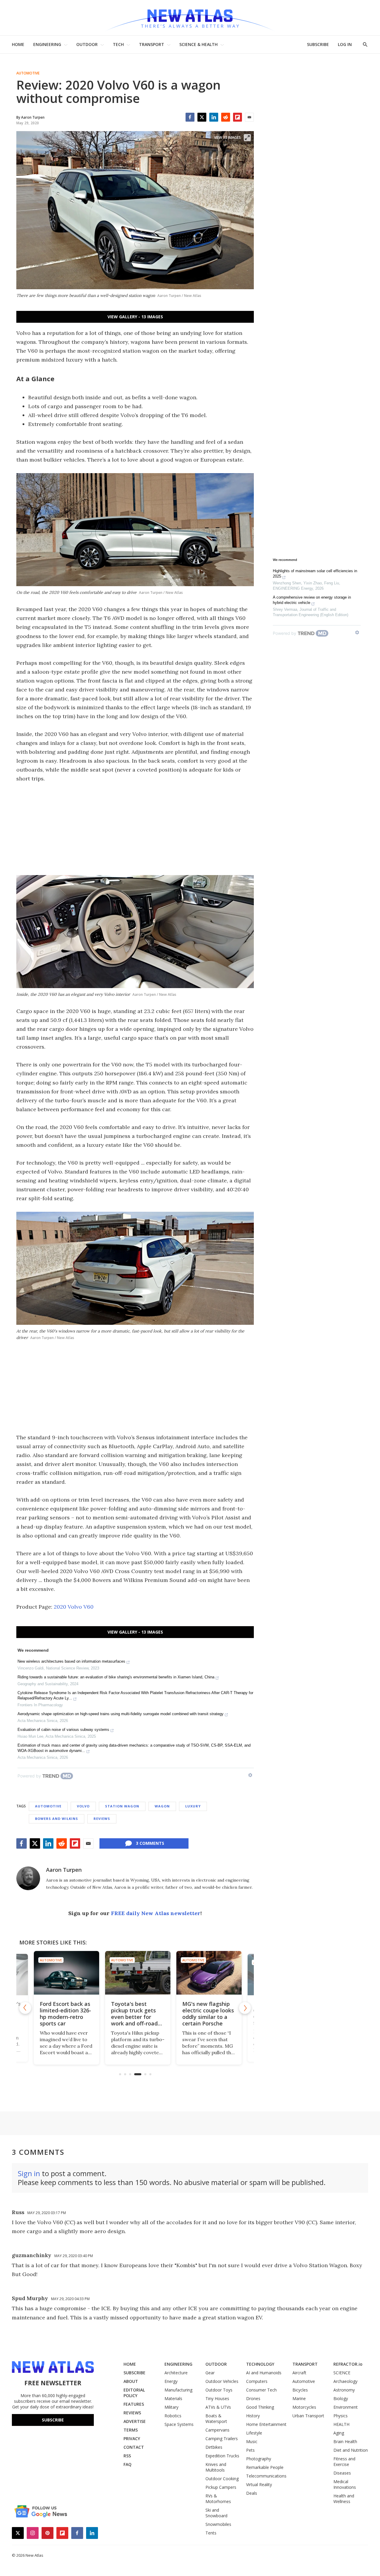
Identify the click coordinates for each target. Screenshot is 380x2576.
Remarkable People (265, 2467)
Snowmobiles (218, 2524)
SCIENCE (342, 2373)
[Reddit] (226, 117)
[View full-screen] (247, 138)
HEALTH (341, 2424)
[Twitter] (202, 117)
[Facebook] (190, 117)
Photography (259, 2459)
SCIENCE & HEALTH (198, 44)
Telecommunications (266, 2476)
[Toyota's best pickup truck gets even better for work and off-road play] (135, 1973)
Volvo (83, 1806)
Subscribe (53, 2420)
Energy (171, 2381)
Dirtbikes (214, 2447)
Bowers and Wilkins (57, 1819)
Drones (253, 2398)
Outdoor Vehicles (222, 2381)
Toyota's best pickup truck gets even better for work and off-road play (132, 2017)
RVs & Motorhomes (218, 2499)
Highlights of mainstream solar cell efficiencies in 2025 (315, 574)
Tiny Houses (217, 2398)
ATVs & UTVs (218, 2407)
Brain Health (345, 2441)
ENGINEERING (47, 44)
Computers (257, 2381)
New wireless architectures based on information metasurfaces (71, 1661)
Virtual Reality (259, 2484)
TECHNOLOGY (260, 2364)
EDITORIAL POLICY (134, 2393)
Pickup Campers (221, 2487)
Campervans (217, 2430)
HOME (18, 44)
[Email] (249, 117)
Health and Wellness (344, 2499)
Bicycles (300, 2390)
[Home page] (190, 18)
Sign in (29, 2173)
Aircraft (299, 2373)
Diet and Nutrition (351, 2450)
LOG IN (345, 44)
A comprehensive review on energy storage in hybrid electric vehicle (312, 600)
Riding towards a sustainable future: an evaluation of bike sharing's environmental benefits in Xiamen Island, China (116, 1677)
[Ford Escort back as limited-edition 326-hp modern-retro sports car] (64, 1973)
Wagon (162, 1806)
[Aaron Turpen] (28, 1878)
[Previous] (25, 2008)
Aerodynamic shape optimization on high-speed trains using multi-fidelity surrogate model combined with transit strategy (121, 1714)
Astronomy (344, 2390)
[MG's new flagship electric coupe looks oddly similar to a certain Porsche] (206, 1973)
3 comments (150, 1843)
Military (171, 2407)
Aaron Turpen (64, 1870)
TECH (118, 44)
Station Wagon (122, 1806)
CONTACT (134, 2447)
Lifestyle (254, 2433)
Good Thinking (260, 2407)
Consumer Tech (261, 2390)
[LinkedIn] (214, 117)
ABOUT (131, 2381)
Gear (210, 2373)
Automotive (28, 73)
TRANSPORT (152, 44)
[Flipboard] (237, 117)
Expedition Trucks (222, 2456)
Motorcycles (304, 2407)
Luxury (193, 1806)
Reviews (102, 1819)
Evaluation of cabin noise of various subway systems (63, 1730)
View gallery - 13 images (135, 317)
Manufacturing (178, 2390)
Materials (173, 2398)
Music (252, 2441)
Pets (250, 2450)
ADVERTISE (135, 2421)
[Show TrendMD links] (250, 1775)
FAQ (128, 2464)
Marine (299, 2398)
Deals (252, 2493)
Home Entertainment (266, 2424)
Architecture (176, 2373)
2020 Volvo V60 (74, 1607)
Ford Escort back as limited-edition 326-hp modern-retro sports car (63, 2014)
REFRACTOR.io (348, 2364)
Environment (346, 2407)
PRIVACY (132, 2439)
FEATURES (134, 2404)
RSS (127, 2456)
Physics (341, 2416)
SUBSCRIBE (318, 44)
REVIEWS (132, 2413)
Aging (339, 2433)
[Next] (245, 2008)
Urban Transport (308, 2416)
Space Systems (179, 2424)
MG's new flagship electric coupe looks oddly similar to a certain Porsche (205, 2014)
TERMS (131, 2430)
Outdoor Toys (219, 2390)
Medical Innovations (345, 2484)
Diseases (342, 2473)
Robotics (173, 2416)
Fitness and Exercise (344, 2461)
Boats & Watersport (216, 2418)
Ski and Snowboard (216, 2513)
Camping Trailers (222, 2439)
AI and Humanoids (264, 2373)
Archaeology (345, 2381)
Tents (211, 2533)
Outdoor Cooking (222, 2479)
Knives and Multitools (216, 2467)
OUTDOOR (87, 44)
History (253, 2416)
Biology (341, 2398)
